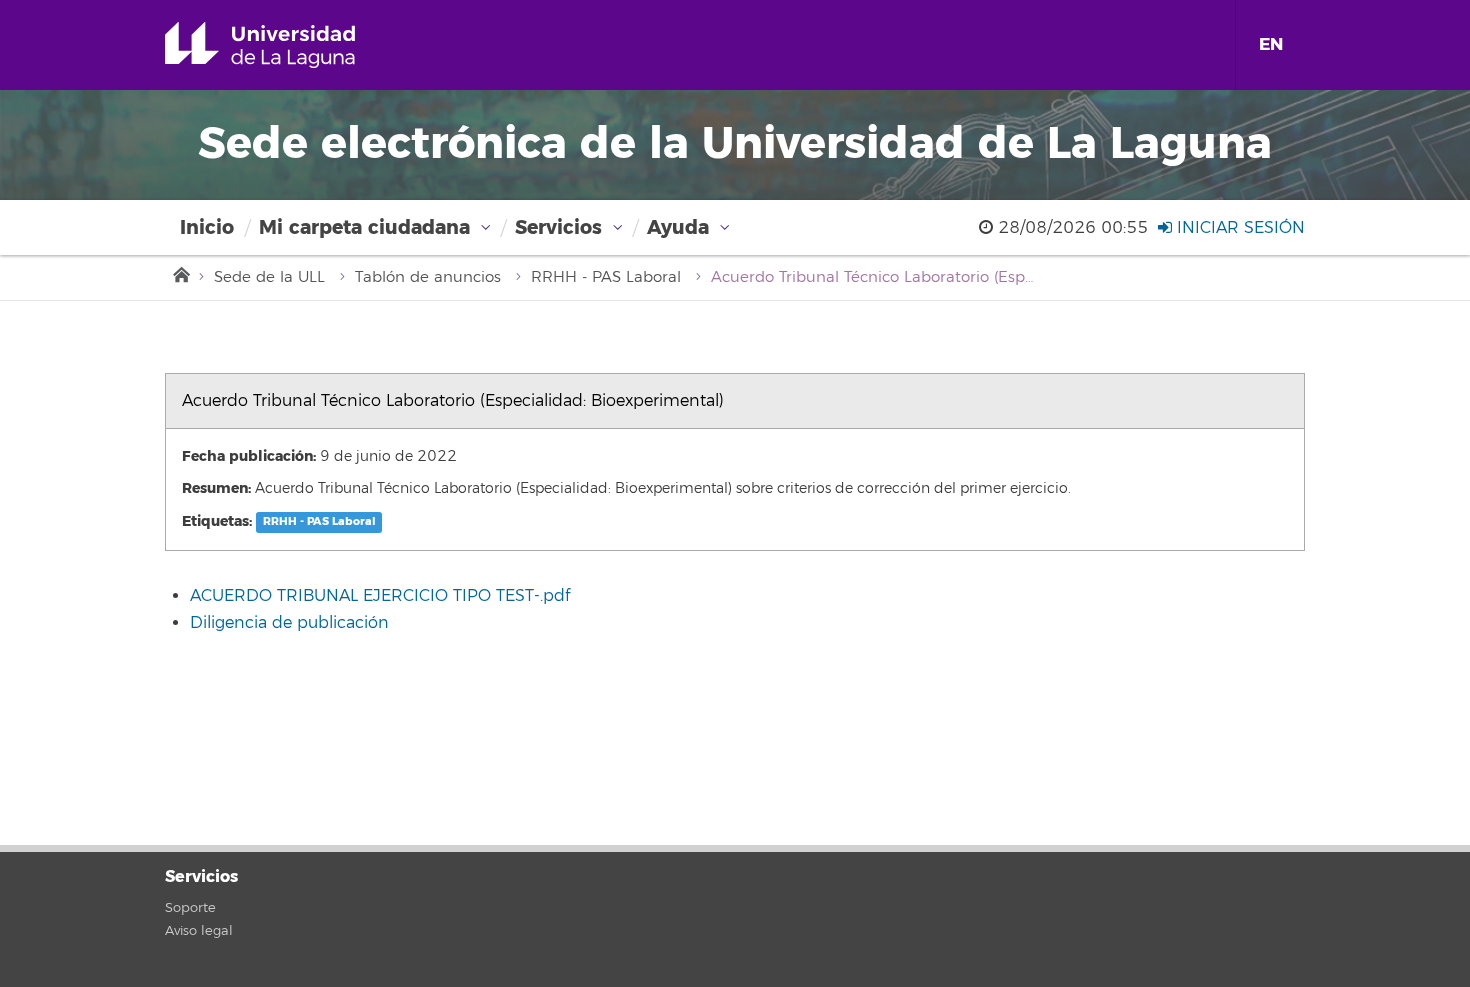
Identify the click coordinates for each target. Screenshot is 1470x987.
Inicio (207, 227)
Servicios (558, 227)
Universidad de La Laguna (288, 45)
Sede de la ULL (269, 277)
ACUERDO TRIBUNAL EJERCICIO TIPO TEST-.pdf (380, 596)
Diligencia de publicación (289, 623)
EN (1271, 44)
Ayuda (678, 227)
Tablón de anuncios (428, 277)
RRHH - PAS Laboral (606, 277)
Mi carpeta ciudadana (364, 227)
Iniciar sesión (1238, 228)
